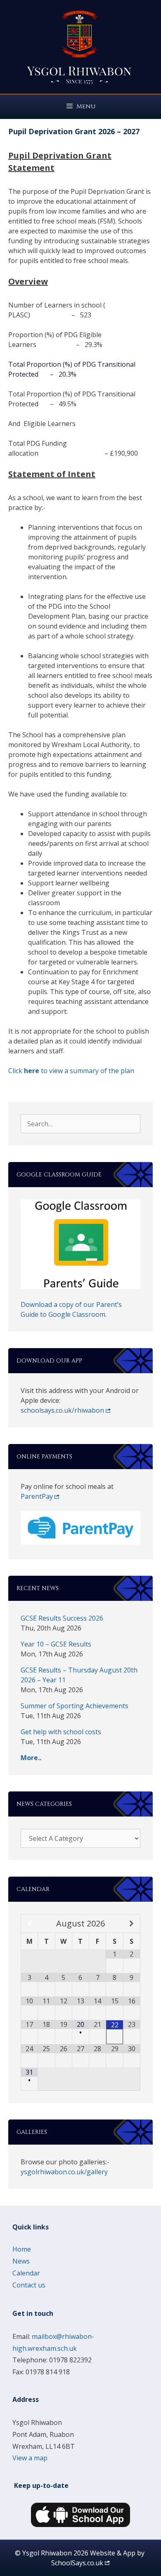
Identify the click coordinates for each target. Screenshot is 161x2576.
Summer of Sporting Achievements (75, 1706)
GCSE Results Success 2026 (62, 1618)
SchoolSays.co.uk (77, 2563)
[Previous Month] (30, 1924)
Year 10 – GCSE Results (56, 1644)
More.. (31, 1758)
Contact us (29, 2285)
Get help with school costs (61, 1732)
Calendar (26, 2273)
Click (16, 1071)
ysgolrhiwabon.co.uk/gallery (64, 2172)
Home (22, 2249)
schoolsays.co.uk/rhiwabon (62, 1410)
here (32, 1071)
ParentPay (37, 1496)
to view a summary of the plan (87, 1071)
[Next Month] (132, 1924)
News (21, 2261)
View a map (30, 2458)
